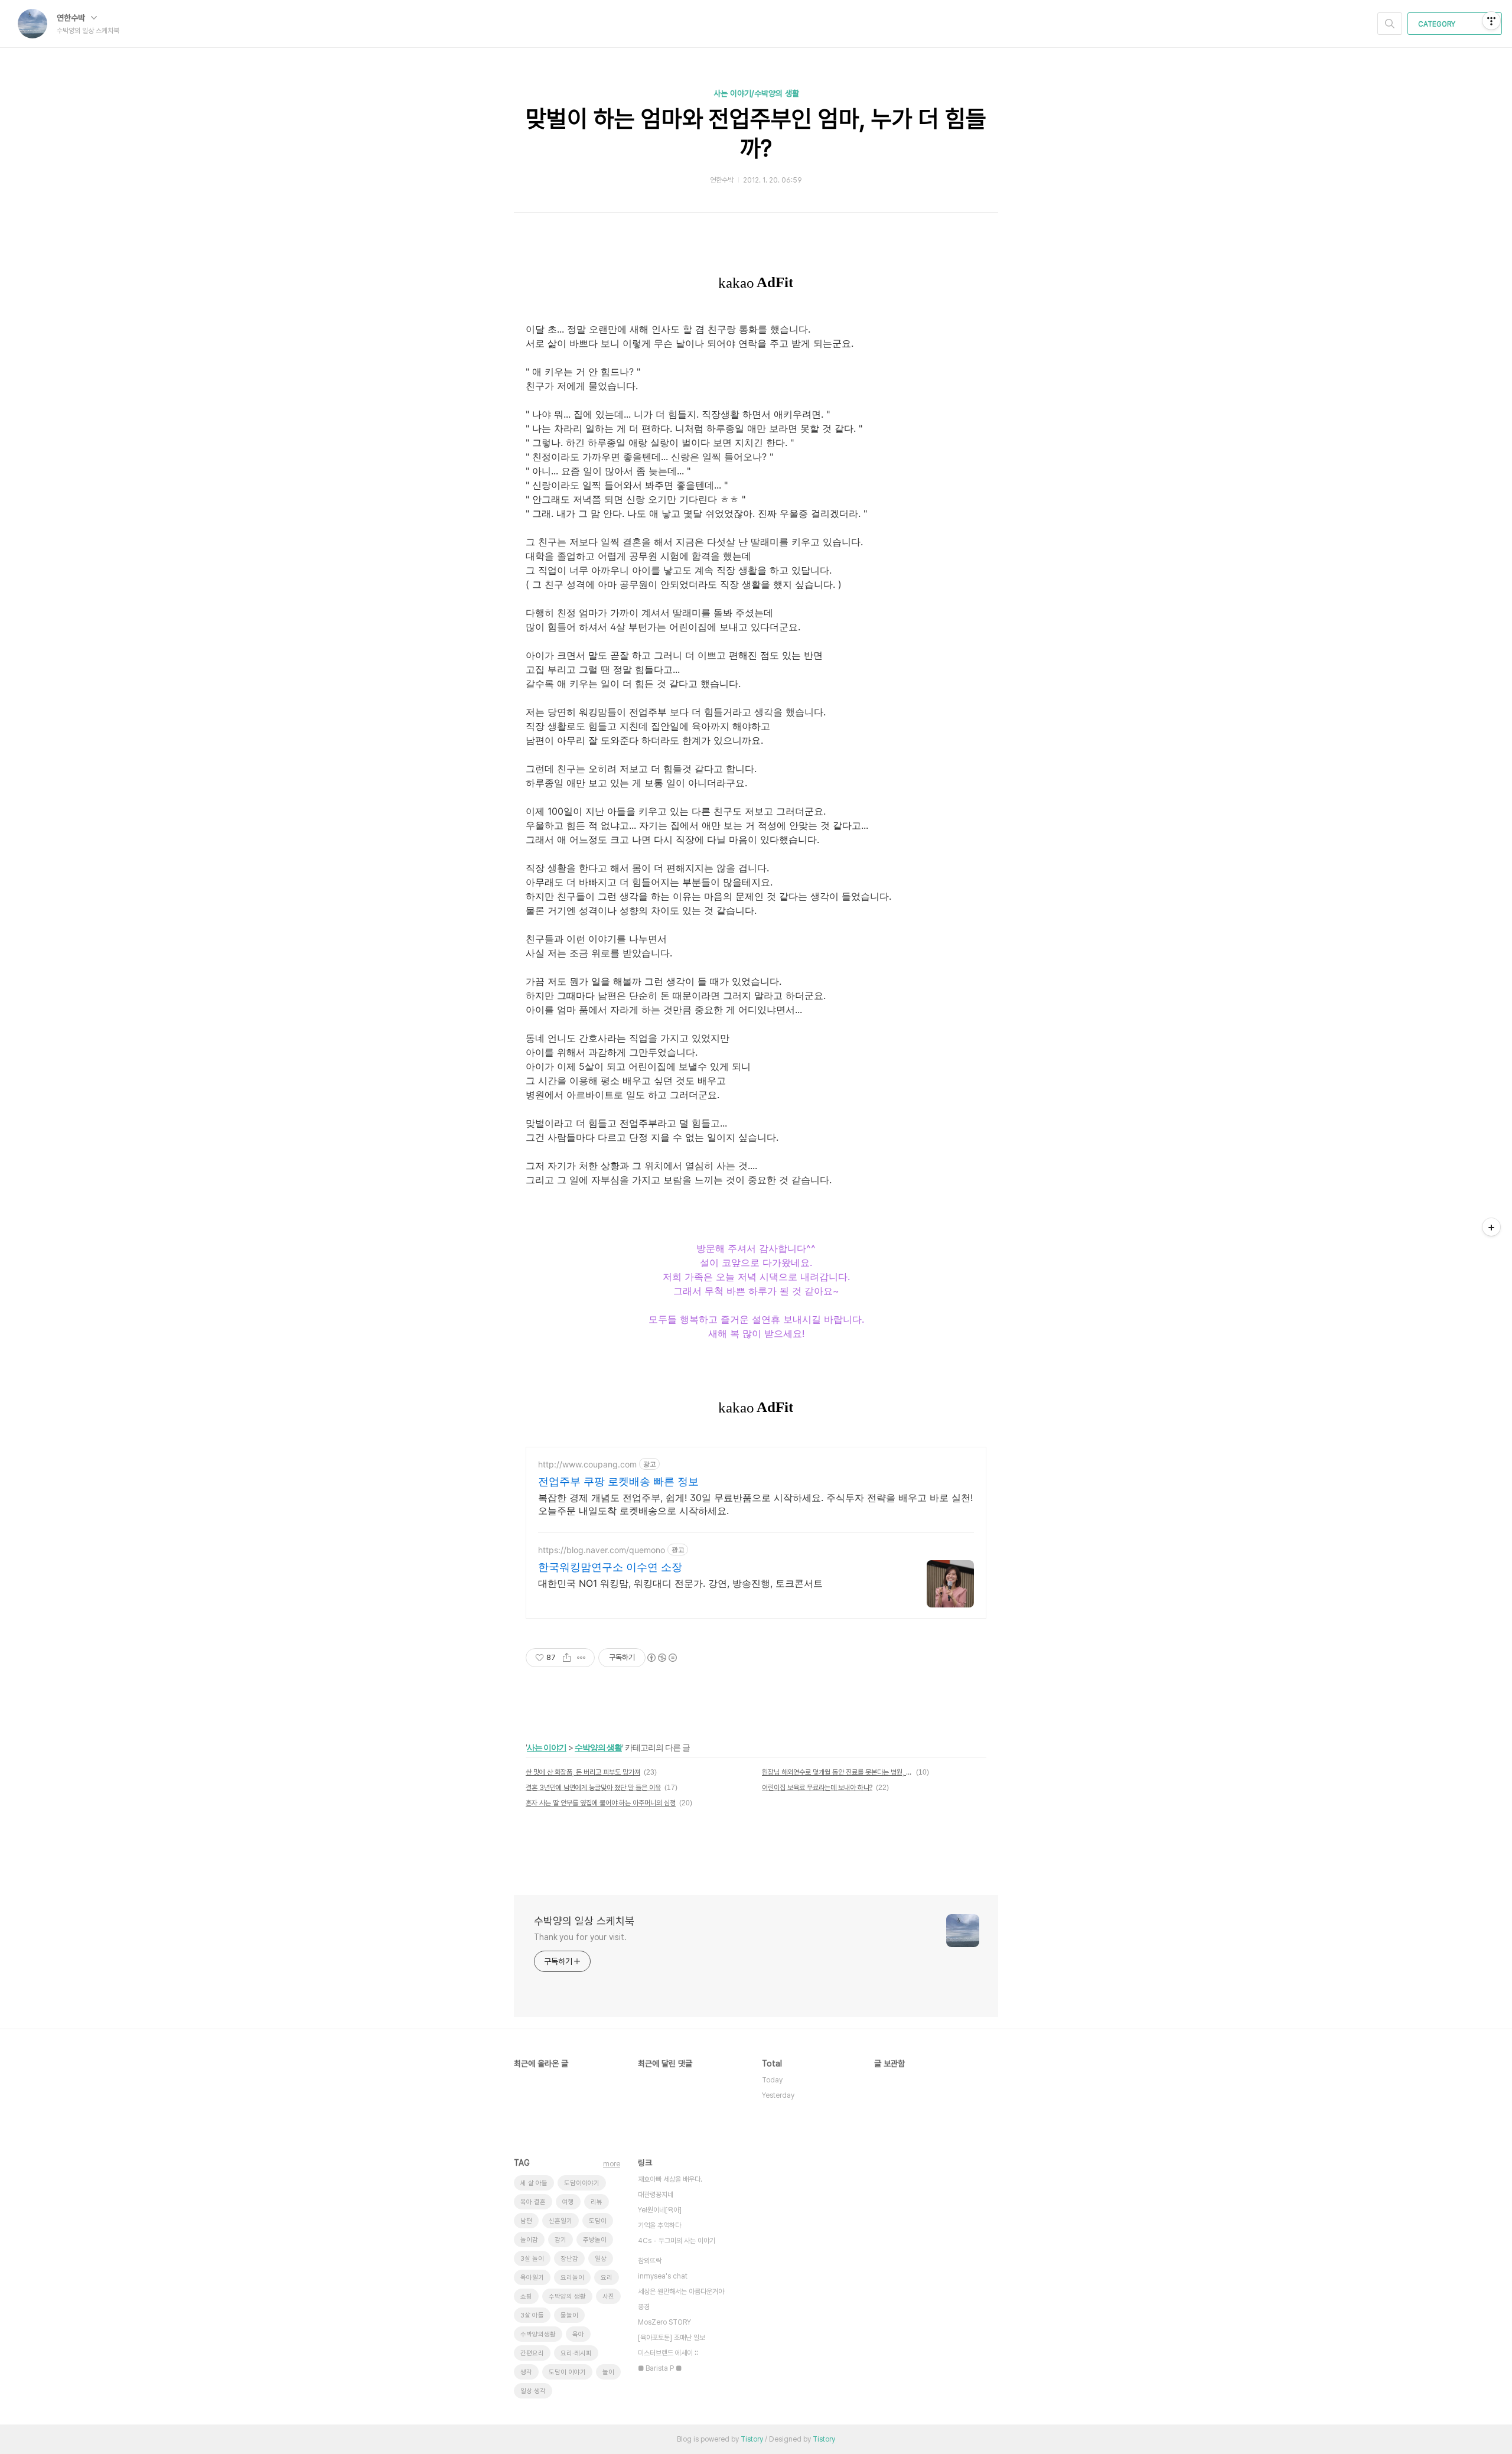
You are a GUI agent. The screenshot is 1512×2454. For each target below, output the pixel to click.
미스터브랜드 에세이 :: (668, 2353)
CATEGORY (1438, 24)
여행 (568, 2202)
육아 (578, 2334)
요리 (607, 2278)
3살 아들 (532, 2315)
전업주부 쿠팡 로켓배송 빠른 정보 (618, 1481)
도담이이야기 (582, 2183)
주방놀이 (595, 2240)
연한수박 (72, 18)
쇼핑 (526, 2297)
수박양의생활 (538, 2334)
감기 (561, 2240)
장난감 (569, 2259)
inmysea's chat (663, 2276)
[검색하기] (1390, 24)
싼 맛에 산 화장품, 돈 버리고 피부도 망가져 (583, 1772)
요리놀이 (572, 2278)
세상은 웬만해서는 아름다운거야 (681, 2292)
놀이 (608, 2372)
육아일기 (532, 2278)
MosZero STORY (664, 2322)
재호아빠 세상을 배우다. (670, 2179)
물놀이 (569, 2315)
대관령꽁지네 (656, 2195)
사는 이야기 (547, 1747)
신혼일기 (561, 2221)
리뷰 (597, 2202)
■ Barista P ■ (660, 2368)
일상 (601, 2259)
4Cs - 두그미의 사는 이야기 (677, 2241)
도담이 (598, 2221)
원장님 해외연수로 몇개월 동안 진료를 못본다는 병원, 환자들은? (837, 1772)
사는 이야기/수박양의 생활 (756, 93)
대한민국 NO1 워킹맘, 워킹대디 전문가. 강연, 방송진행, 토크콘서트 (680, 1583)
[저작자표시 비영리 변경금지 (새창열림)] (661, 1658)
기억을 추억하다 (659, 2225)
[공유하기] (567, 1658)
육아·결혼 (533, 2202)
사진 (608, 2297)
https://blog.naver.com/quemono (602, 1550)
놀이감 (529, 2240)
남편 (526, 2221)
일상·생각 (533, 2391)
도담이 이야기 (567, 2372)
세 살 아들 (534, 2183)
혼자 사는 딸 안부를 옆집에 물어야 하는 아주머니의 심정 (601, 1803)
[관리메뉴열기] (1491, 21)
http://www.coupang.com (587, 1464)
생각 (526, 2372)
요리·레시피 (576, 2353)
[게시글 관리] (581, 1658)
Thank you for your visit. (580, 1937)
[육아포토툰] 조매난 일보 (672, 2338)
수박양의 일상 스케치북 (584, 1921)
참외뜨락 (650, 2261)
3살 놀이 (532, 2259)
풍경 (644, 2307)
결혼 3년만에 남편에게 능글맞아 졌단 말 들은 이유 (593, 1788)
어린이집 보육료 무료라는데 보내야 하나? (817, 1788)
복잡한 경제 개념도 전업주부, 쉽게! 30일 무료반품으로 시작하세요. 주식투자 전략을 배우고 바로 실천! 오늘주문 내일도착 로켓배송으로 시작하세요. (755, 1504)
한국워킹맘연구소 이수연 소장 (610, 1567)
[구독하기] (1491, 1227)
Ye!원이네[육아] (660, 2210)
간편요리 (532, 2353)
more (612, 2164)
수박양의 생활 (598, 1747)
